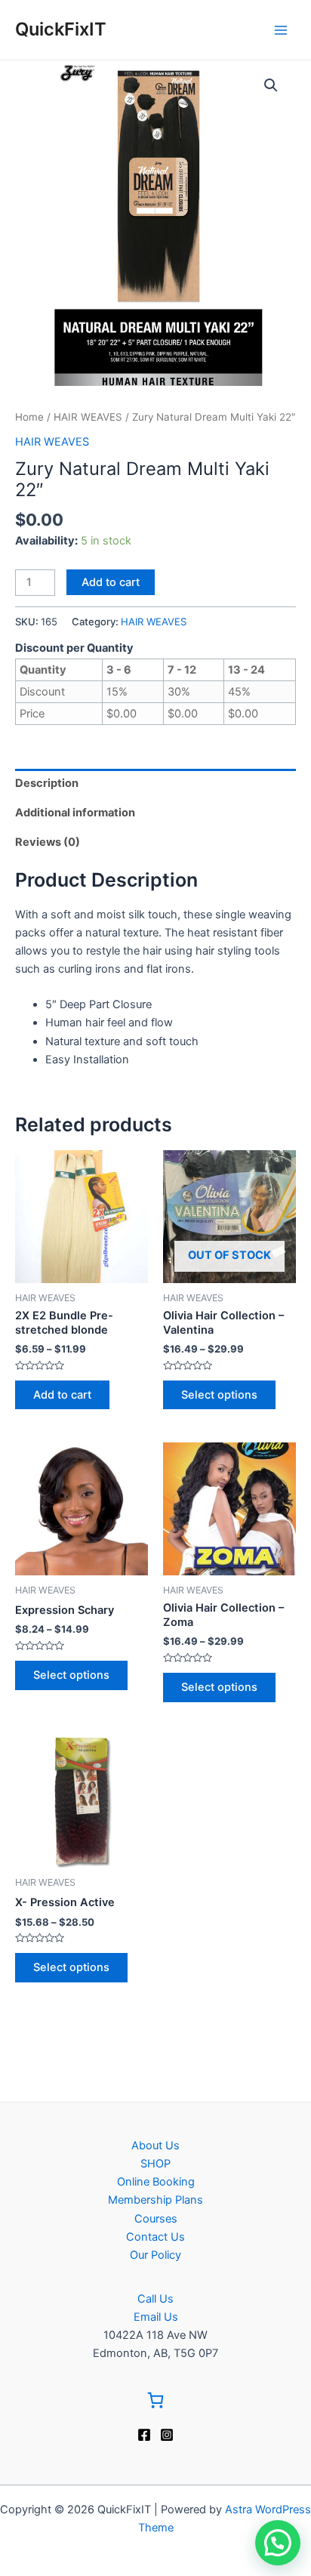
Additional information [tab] (75, 813)
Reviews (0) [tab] (48, 842)
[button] (271, 85)
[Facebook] (144, 2435)
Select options (219, 1395)
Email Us (156, 2317)
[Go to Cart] (155, 2403)
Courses (156, 2219)
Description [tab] (47, 783)
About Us (155, 2146)
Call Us (155, 2299)
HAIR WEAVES (88, 417)
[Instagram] (167, 2435)
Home (29, 417)
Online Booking (156, 2182)
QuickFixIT (61, 29)
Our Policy (155, 2255)
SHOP (155, 2164)
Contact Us (155, 2237)
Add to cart (111, 582)
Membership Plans (155, 2200)
